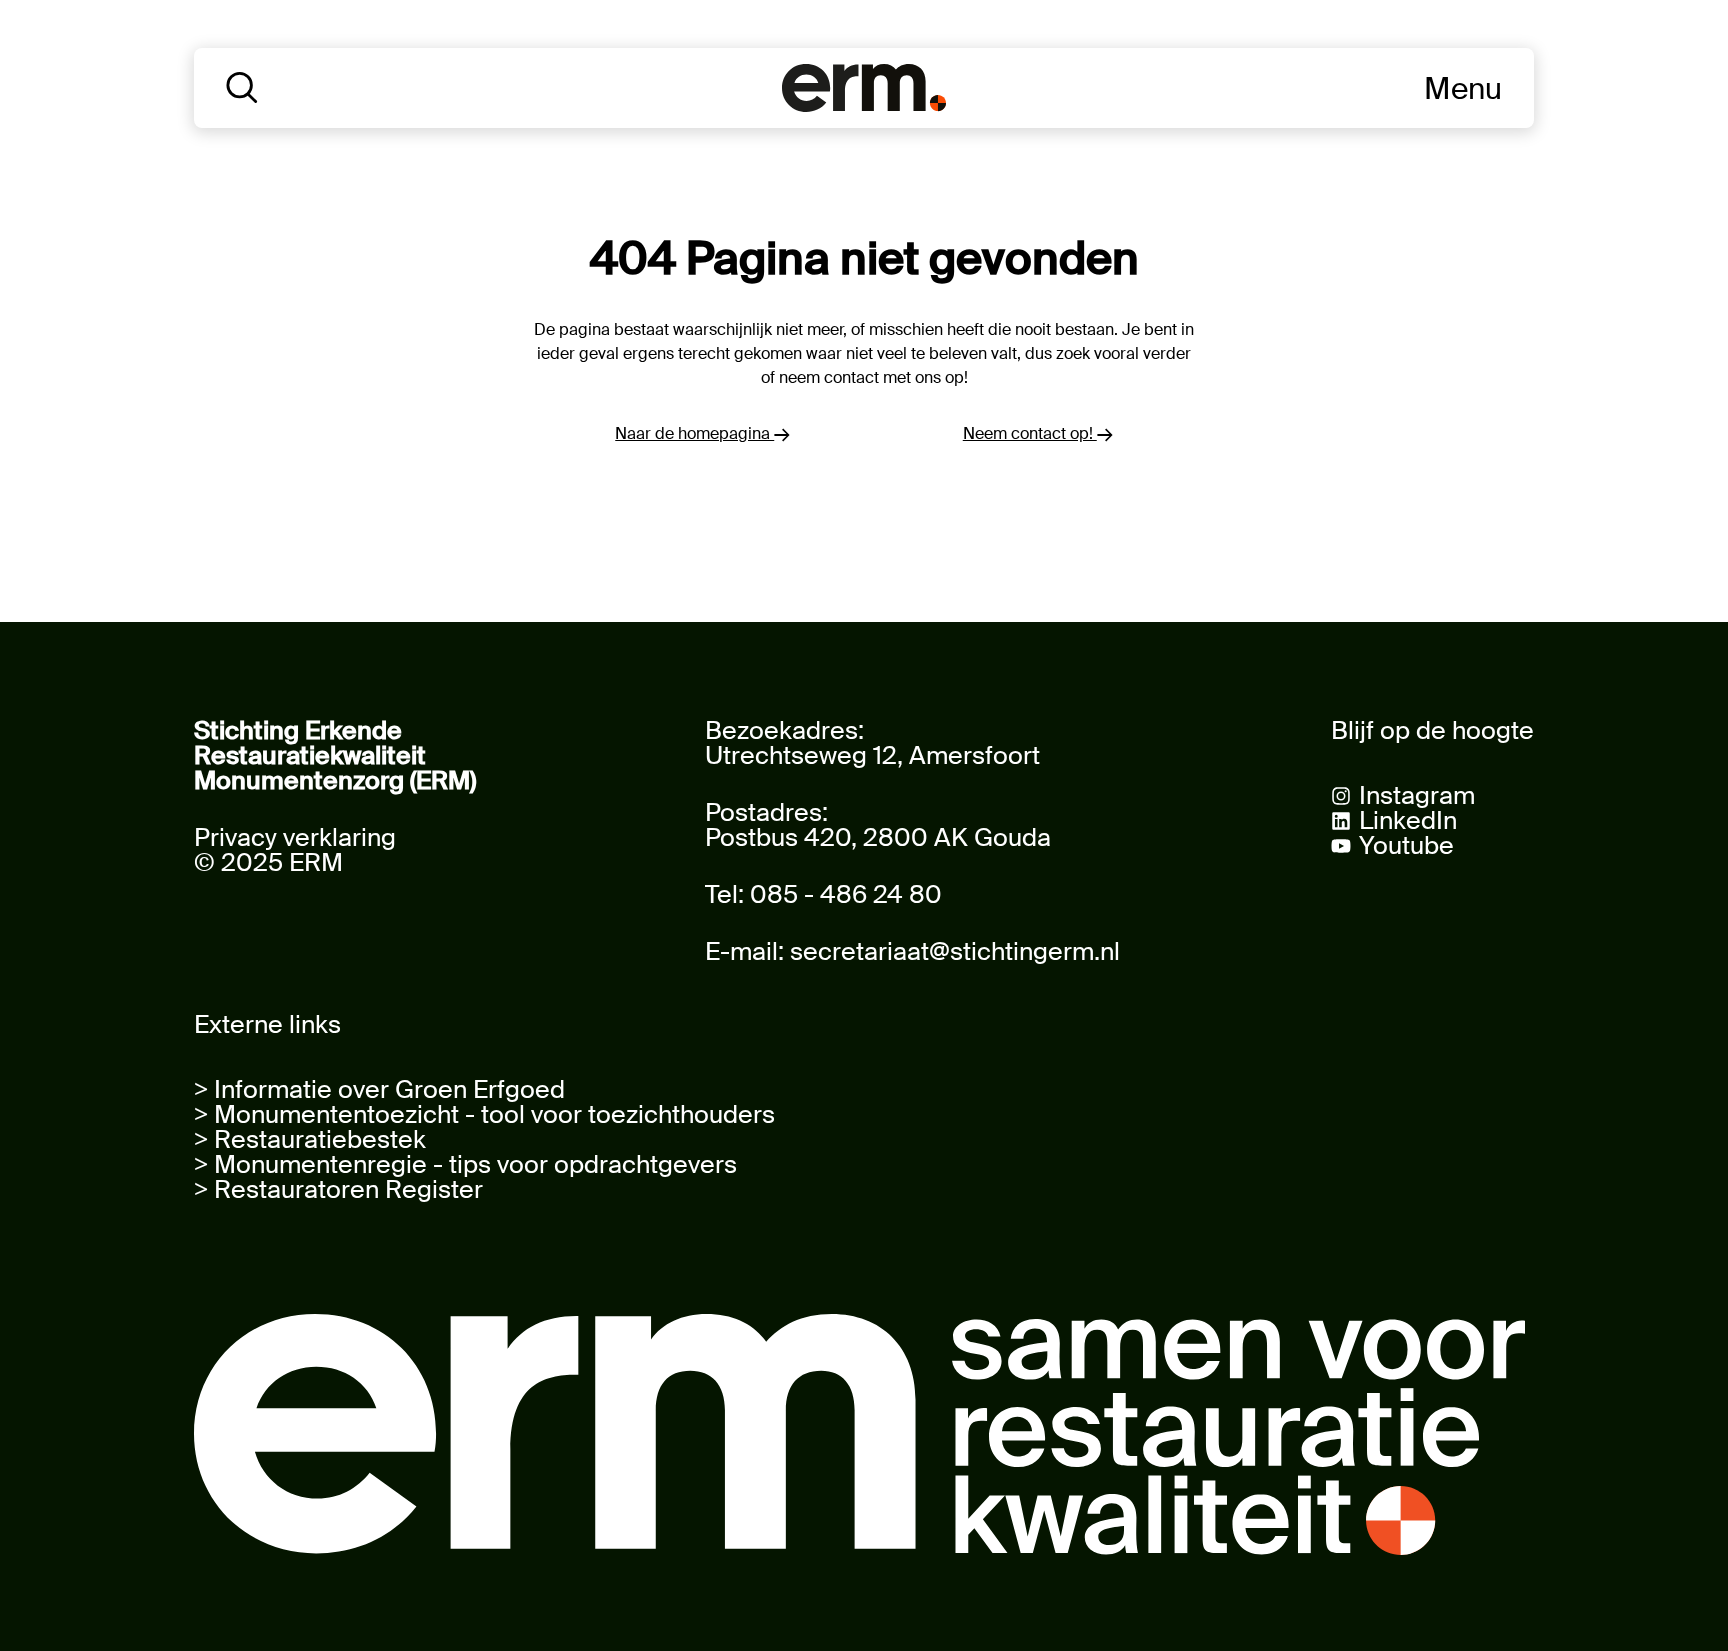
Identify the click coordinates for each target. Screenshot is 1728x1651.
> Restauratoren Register (338, 1189)
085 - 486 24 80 (846, 894)
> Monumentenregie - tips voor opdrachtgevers (465, 1164)
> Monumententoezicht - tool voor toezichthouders (484, 1114)
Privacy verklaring (295, 837)
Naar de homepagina (694, 433)
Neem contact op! (1030, 433)
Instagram (1417, 795)
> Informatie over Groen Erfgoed (379, 1089)
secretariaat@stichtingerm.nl (955, 951)
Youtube (1406, 845)
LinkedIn (1408, 820)
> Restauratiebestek (310, 1139)
